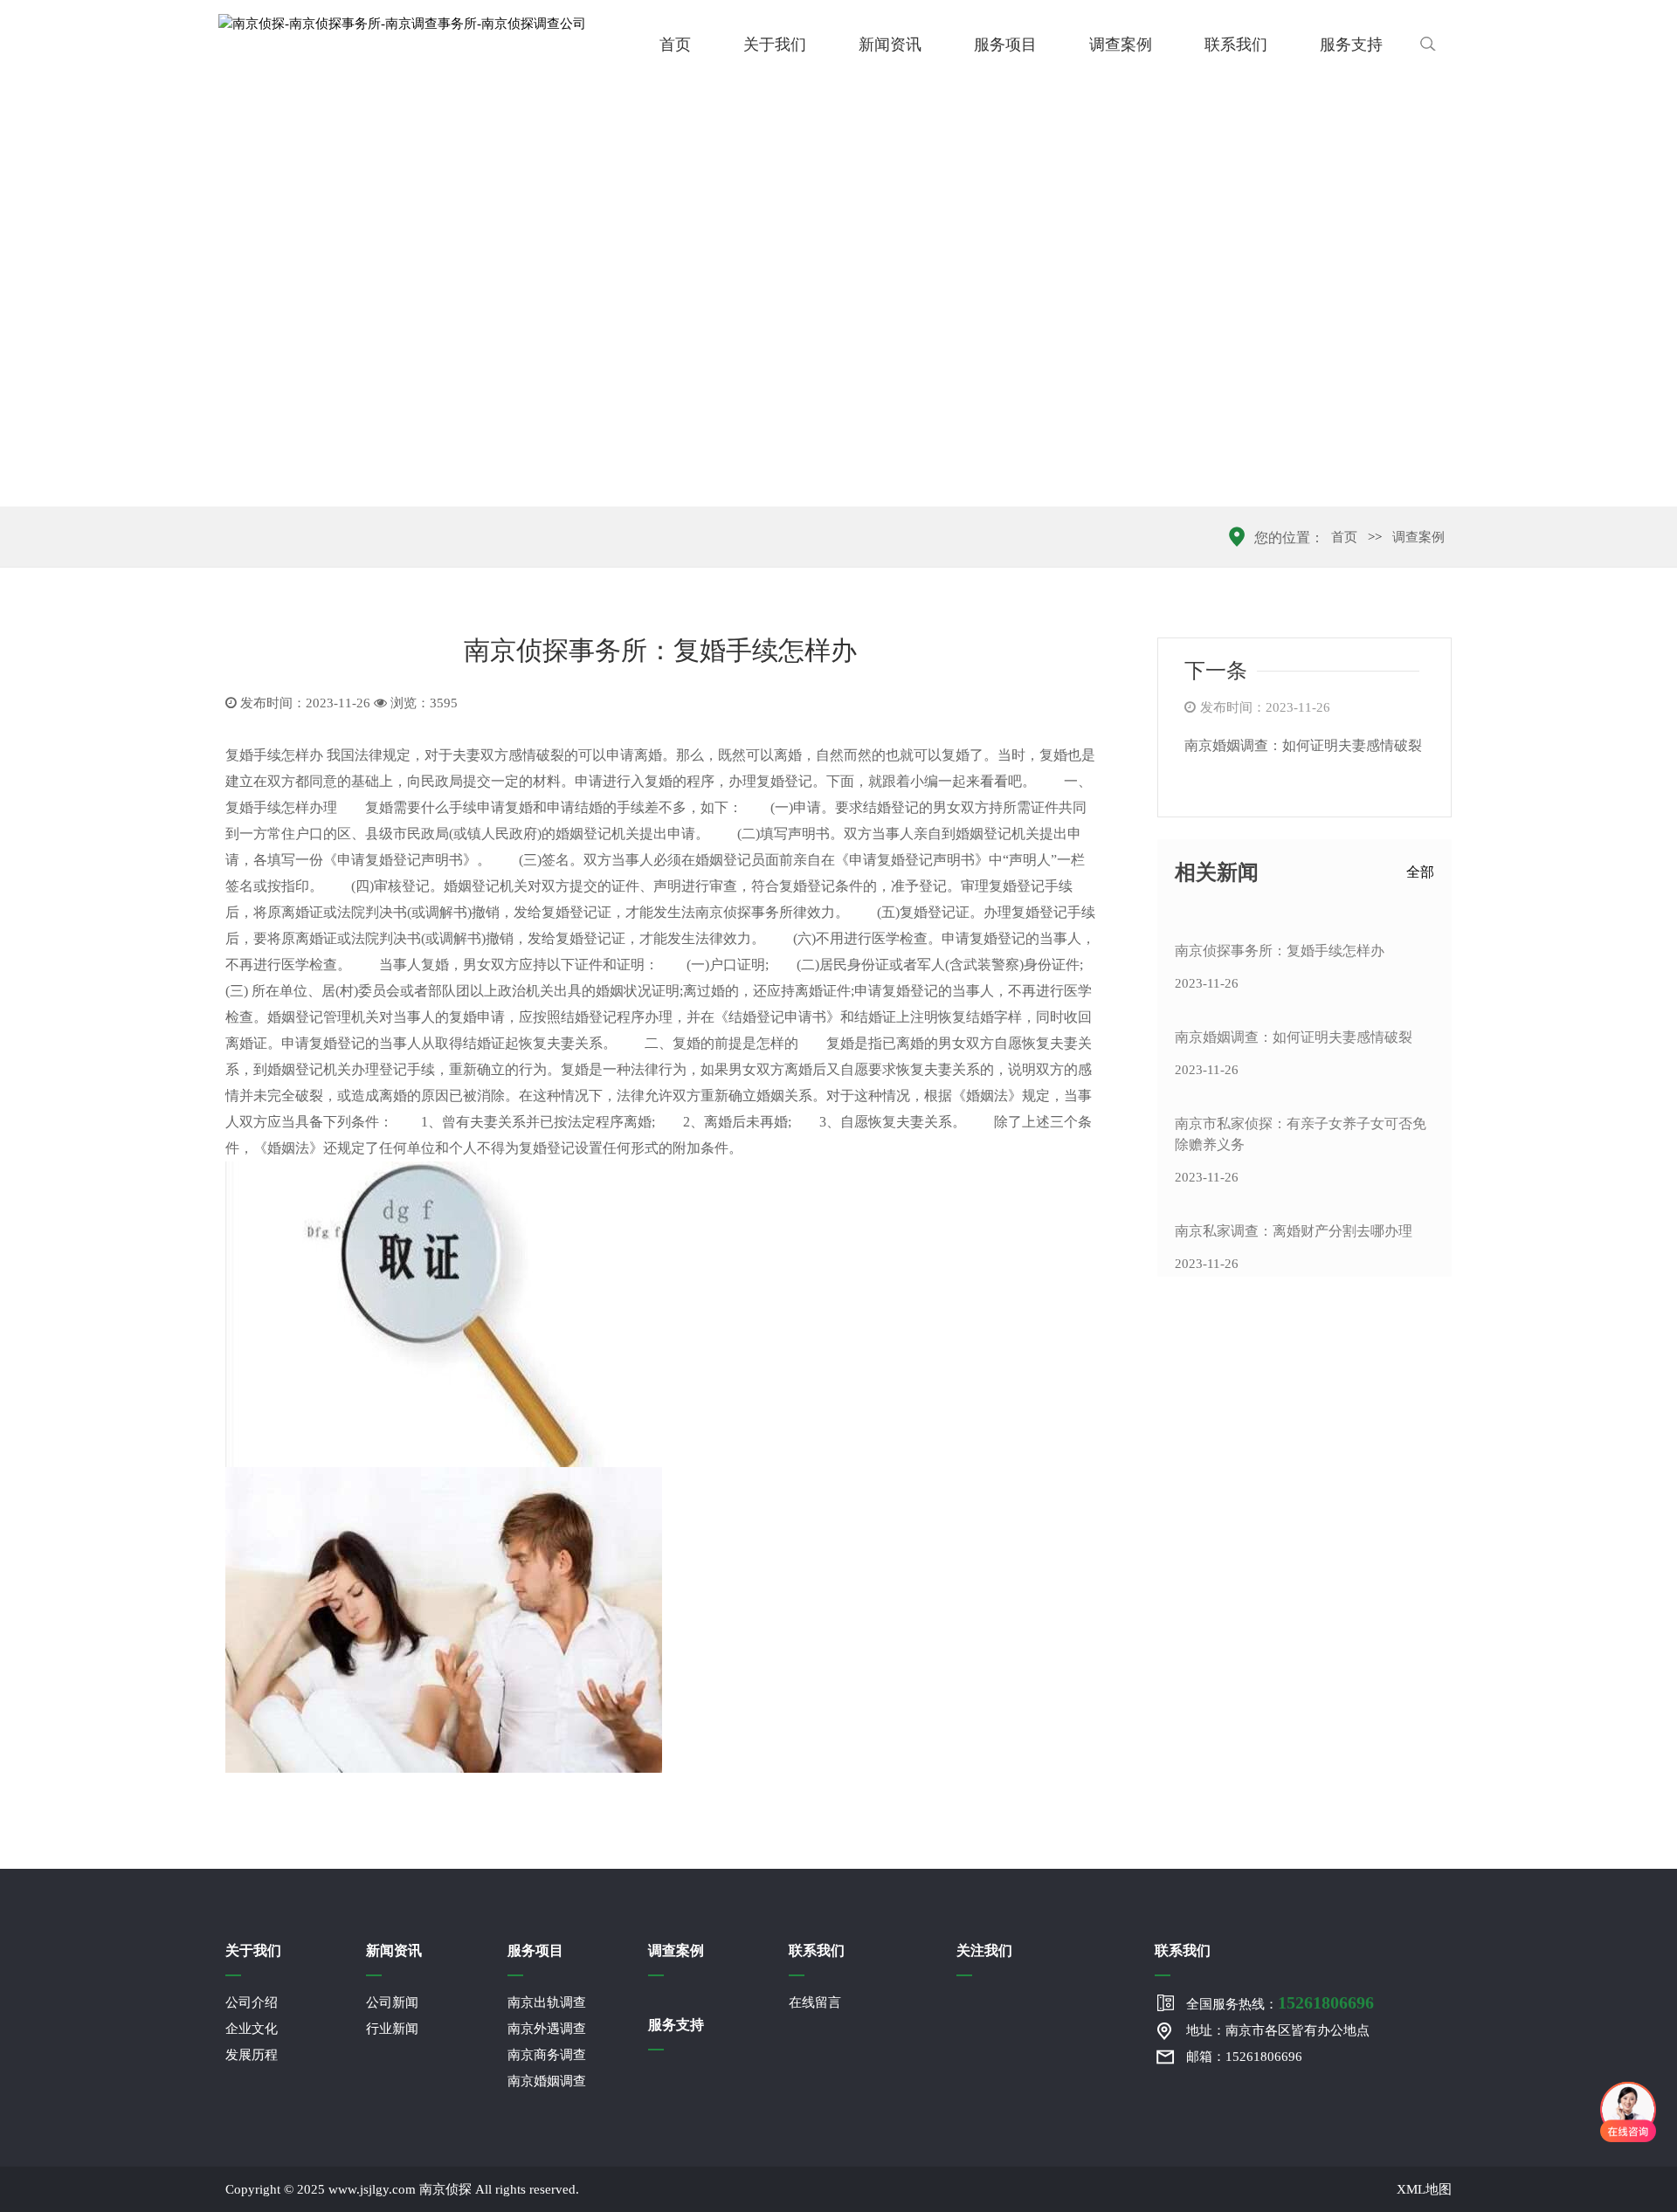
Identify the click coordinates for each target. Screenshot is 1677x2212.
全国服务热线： (1280, 2002)
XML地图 (1424, 2189)
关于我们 (775, 45)
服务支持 (1351, 45)
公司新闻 (392, 2002)
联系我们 (1236, 45)
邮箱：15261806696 (1244, 2057)
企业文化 (252, 2029)
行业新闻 (392, 2029)
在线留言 (815, 2002)
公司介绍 (252, 2002)
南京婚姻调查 (547, 2081)
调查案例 (1121, 45)
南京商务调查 (547, 2055)
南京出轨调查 (547, 2002)
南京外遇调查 (547, 2029)
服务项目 (1005, 45)
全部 (1420, 872)
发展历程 (252, 2055)
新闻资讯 (890, 45)
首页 (675, 45)
